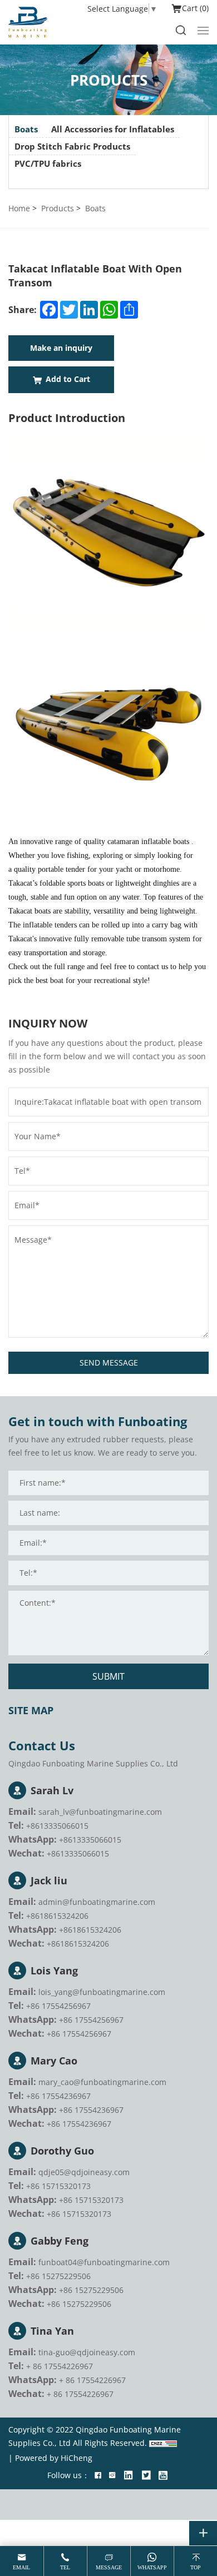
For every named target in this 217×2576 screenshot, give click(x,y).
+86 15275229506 (58, 2276)
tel (65, 2567)
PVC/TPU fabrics (48, 163)
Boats (26, 129)
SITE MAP (31, 1710)
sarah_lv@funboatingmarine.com (100, 1812)
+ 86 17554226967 (60, 2366)
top (196, 2567)
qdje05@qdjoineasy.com (84, 2172)
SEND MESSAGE (109, 1363)
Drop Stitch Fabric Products (72, 146)
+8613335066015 (57, 1826)
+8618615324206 (57, 1916)
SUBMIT (108, 1676)
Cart (194, 8)
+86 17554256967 (58, 2006)
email (21, 2567)
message (109, 2567)
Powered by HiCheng (54, 2458)
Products (58, 208)
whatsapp (152, 2567)
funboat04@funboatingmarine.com (104, 2262)
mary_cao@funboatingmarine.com (102, 2082)
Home (19, 208)
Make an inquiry (61, 348)
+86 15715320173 (58, 2186)
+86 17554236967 (58, 2096)
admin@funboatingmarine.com (97, 1902)
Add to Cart (68, 379)
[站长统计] (163, 2443)
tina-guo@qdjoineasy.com (87, 2352)
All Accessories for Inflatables (113, 129)
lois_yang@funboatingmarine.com (102, 1992)
